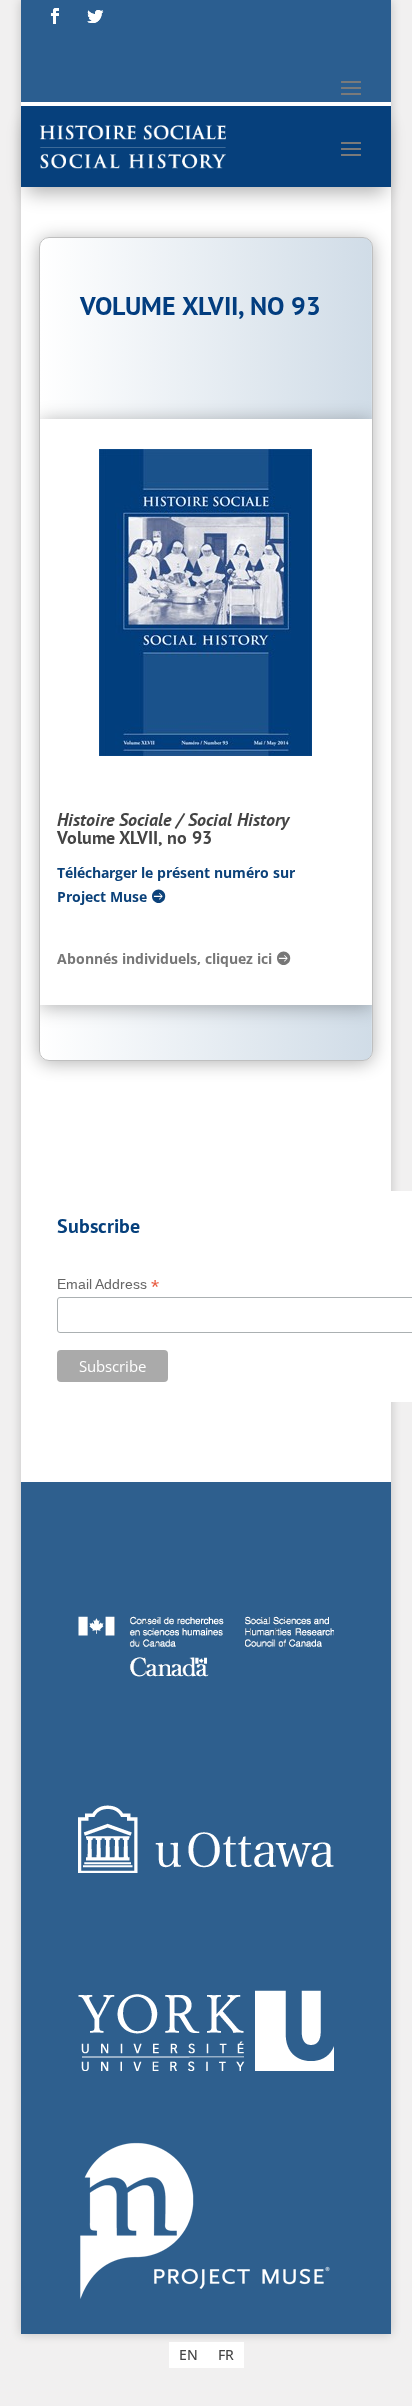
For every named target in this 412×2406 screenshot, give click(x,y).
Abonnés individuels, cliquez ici (164, 958)
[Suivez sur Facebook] (55, 16)
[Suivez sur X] (95, 16)
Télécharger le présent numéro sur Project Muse (176, 884)
